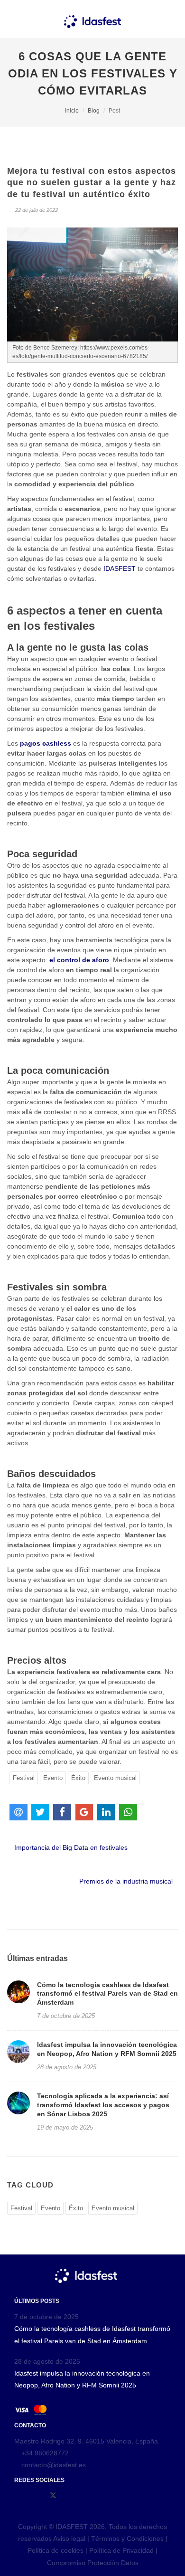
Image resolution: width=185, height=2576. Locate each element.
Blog (94, 111)
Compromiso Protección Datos (93, 2563)
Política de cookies (55, 2550)
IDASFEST (120, 568)
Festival (24, 1778)
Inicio (72, 111)
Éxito (78, 1778)
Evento (53, 1778)
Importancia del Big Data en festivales (70, 1847)
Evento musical (115, 1778)
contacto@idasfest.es (53, 2465)
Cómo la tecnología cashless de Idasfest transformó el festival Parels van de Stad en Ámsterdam (107, 1994)
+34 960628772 (45, 2453)
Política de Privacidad (121, 2550)
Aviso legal (69, 2538)
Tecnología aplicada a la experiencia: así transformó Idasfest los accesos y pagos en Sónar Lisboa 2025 (103, 2105)
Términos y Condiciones (128, 2538)
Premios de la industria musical (126, 1881)
